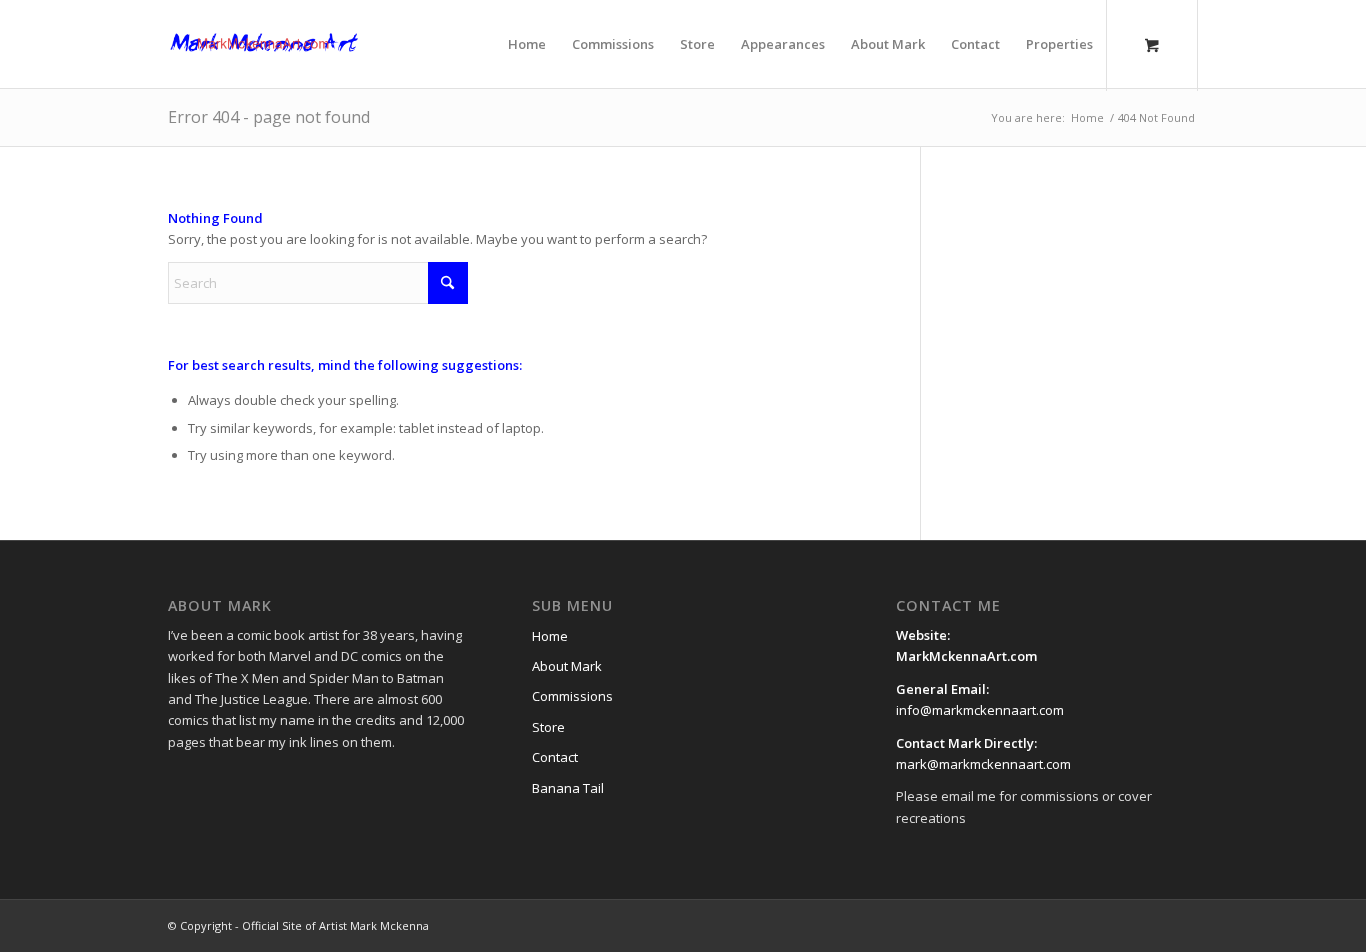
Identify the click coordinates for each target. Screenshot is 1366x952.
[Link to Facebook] (1063, 925)
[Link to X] (1093, 925)
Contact (555, 757)
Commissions (572, 696)
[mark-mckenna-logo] (264, 44)
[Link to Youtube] (1123, 925)
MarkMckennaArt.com (968, 656)
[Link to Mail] (1153, 925)
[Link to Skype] (1183, 925)
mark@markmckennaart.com (983, 764)
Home (550, 636)
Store (548, 727)
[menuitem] (527, 44)
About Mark (567, 666)
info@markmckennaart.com (980, 710)
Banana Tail (568, 788)
